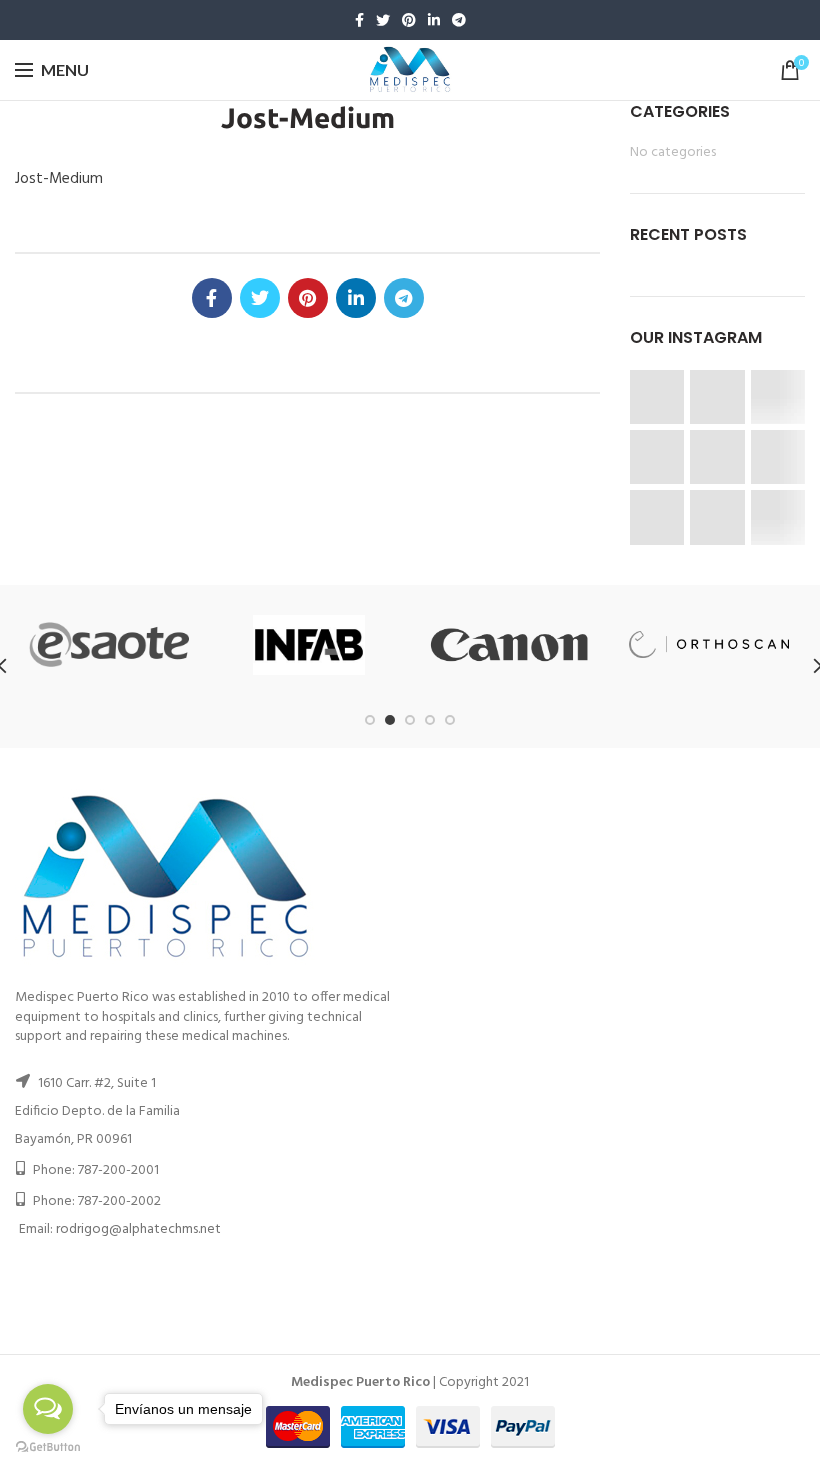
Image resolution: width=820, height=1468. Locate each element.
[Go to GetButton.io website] (48, 1447)
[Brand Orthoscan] (709, 644)
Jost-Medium (59, 179)
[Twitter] (383, 20)
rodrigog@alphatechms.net (138, 1229)
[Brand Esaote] (109, 644)
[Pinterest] (409, 20)
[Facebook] (359, 20)
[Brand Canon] (509, 645)
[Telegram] (459, 20)
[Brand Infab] (309, 645)
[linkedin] (434, 20)
